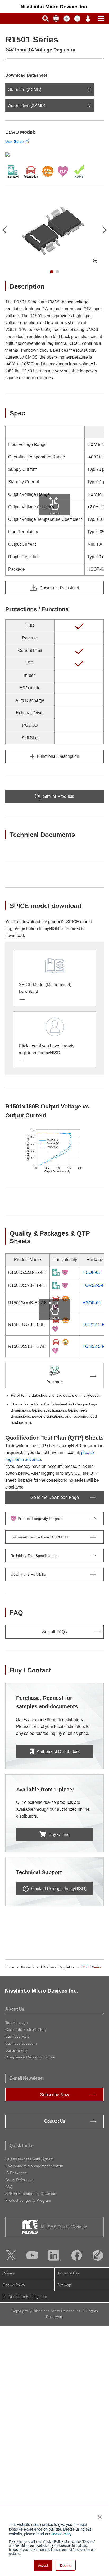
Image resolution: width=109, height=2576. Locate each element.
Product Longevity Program (28, 2200)
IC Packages (16, 2173)
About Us (15, 2009)
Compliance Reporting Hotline (30, 2057)
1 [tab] (52, 272)
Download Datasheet (59, 588)
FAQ (9, 2187)
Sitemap (64, 2285)
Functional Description (58, 756)
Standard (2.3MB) (25, 90)
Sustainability (16, 2050)
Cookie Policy (62, 2534)
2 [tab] (57, 272)
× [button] (99, 2515)
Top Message (17, 2023)
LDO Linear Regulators (58, 1967)
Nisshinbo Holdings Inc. (28, 2297)
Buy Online (59, 1835)
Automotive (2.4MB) (27, 106)
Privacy (9, 2273)
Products (28, 1967)
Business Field (17, 2036)
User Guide (14, 142)
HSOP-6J (92, 1272)
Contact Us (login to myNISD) (59, 1889)
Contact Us (55, 2121)
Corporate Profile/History (26, 2029)
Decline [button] (66, 2565)
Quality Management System (29, 2159)
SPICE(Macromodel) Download (31, 2194)
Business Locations (21, 2043)
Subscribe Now (55, 2095)
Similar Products (59, 796)
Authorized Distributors (58, 1751)
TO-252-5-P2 (95, 1285)
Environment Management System (34, 2166)
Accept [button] (43, 2565)
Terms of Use (69, 2273)
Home (10, 1967)
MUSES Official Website (64, 2227)
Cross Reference (19, 2180)
